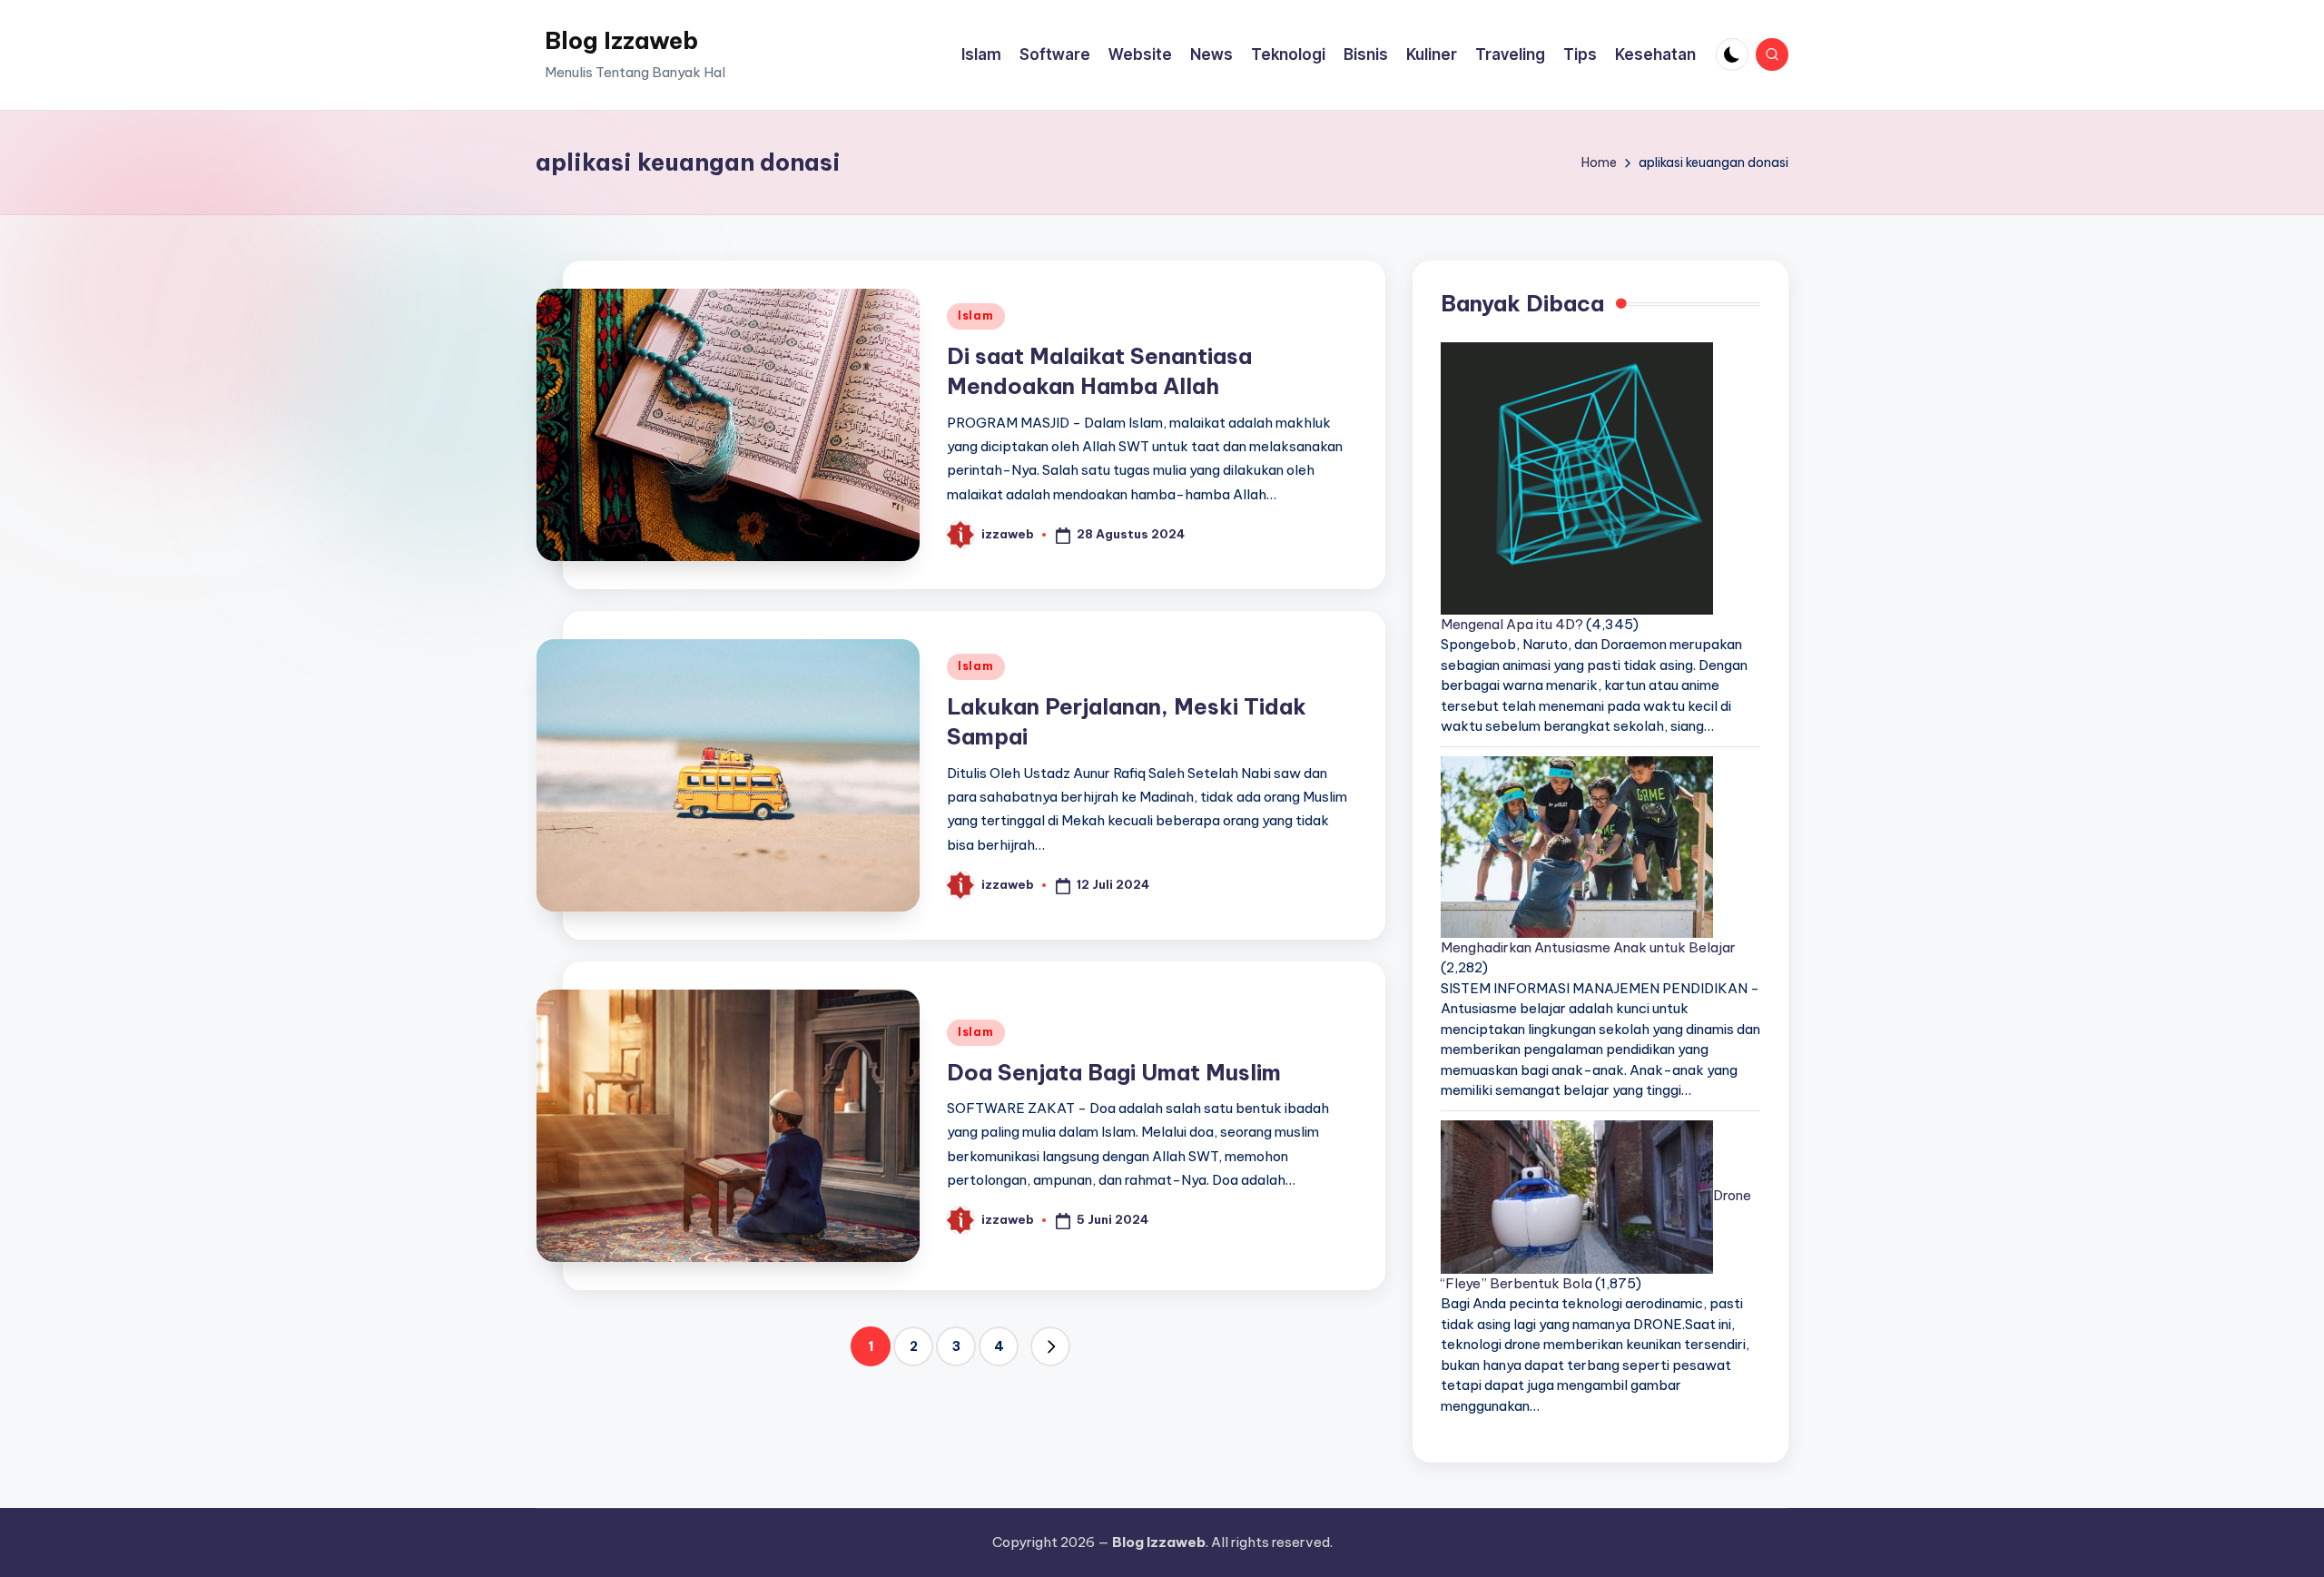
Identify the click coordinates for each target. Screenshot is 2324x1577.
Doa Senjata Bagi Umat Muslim (1114, 1072)
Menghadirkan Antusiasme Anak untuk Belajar (1588, 947)
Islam (976, 315)
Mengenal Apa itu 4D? (1512, 624)
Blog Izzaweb (621, 40)
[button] (1050, 1346)
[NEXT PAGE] (1050, 1346)
